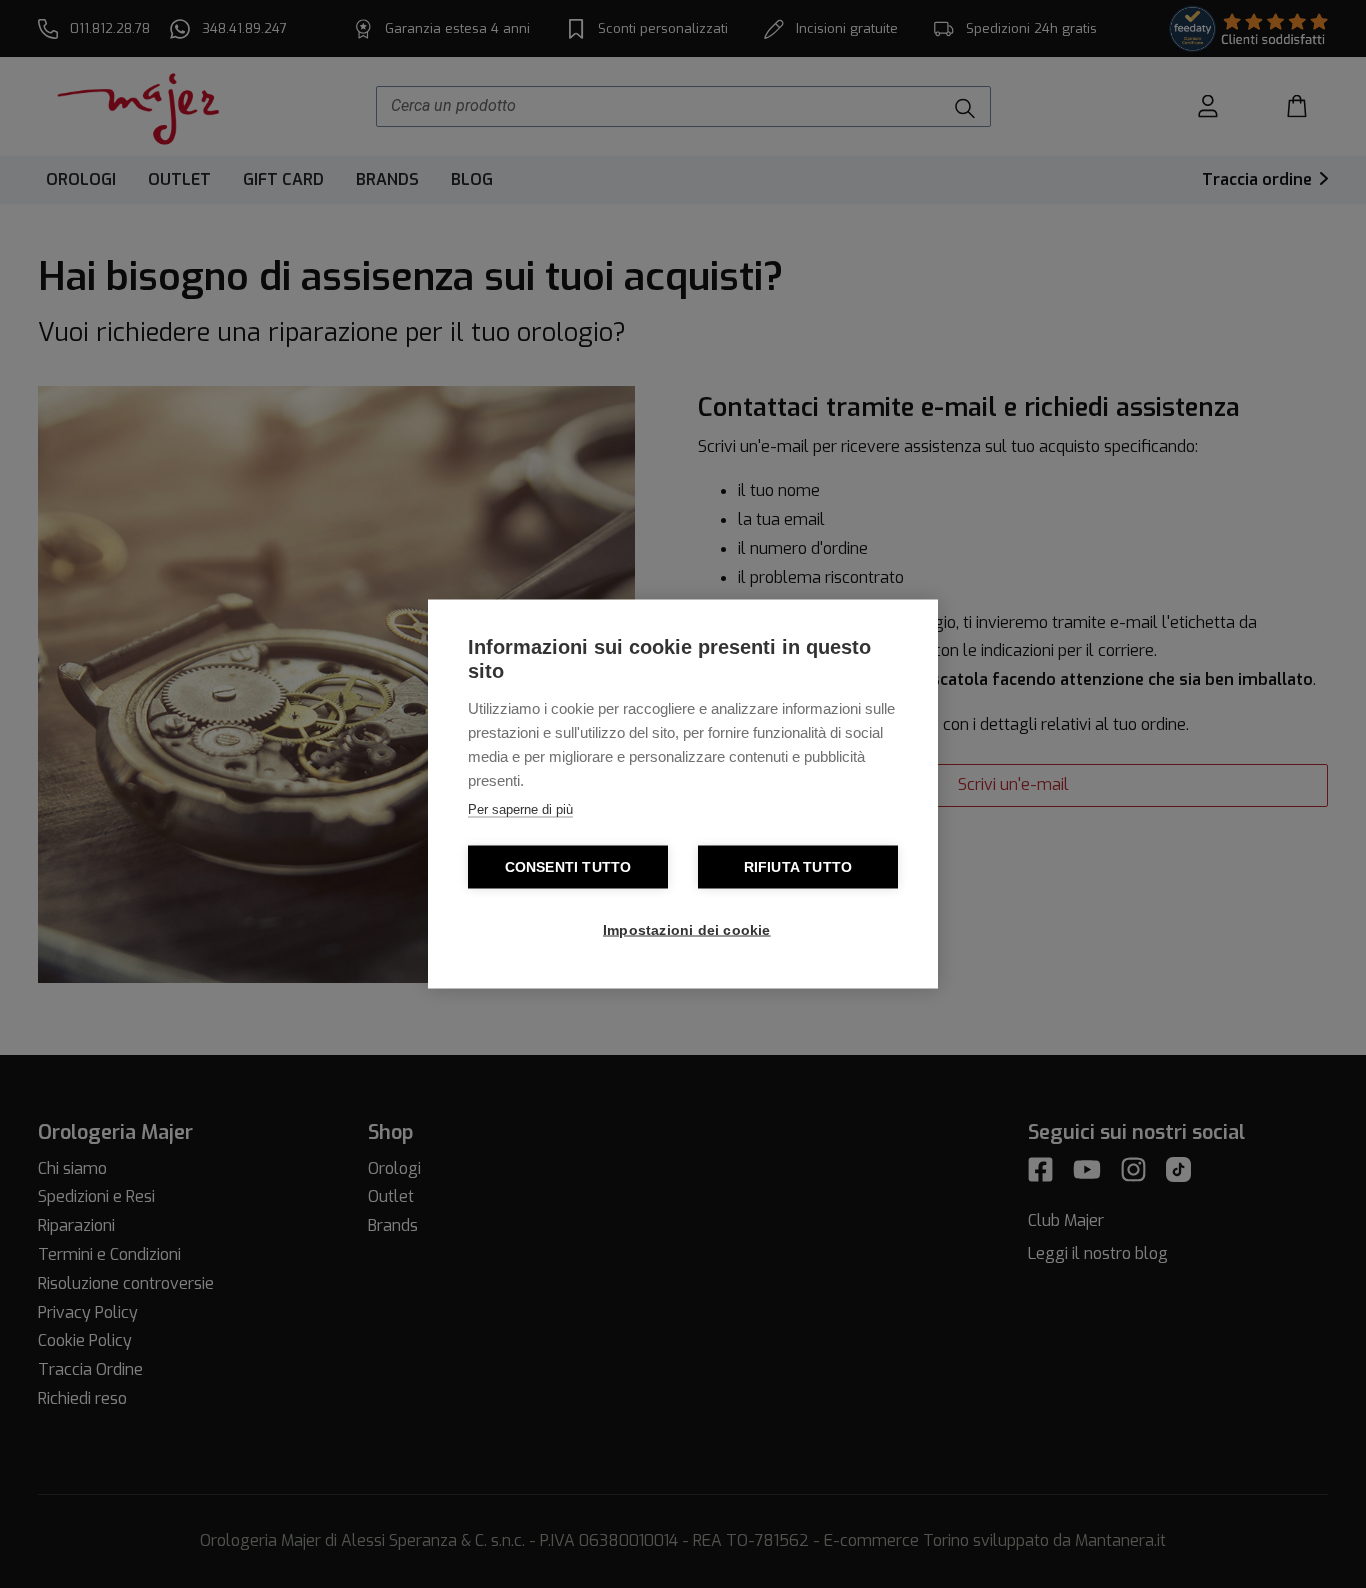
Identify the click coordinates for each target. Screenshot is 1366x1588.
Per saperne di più (520, 809)
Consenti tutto (568, 867)
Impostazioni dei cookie (687, 930)
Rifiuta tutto (798, 867)
